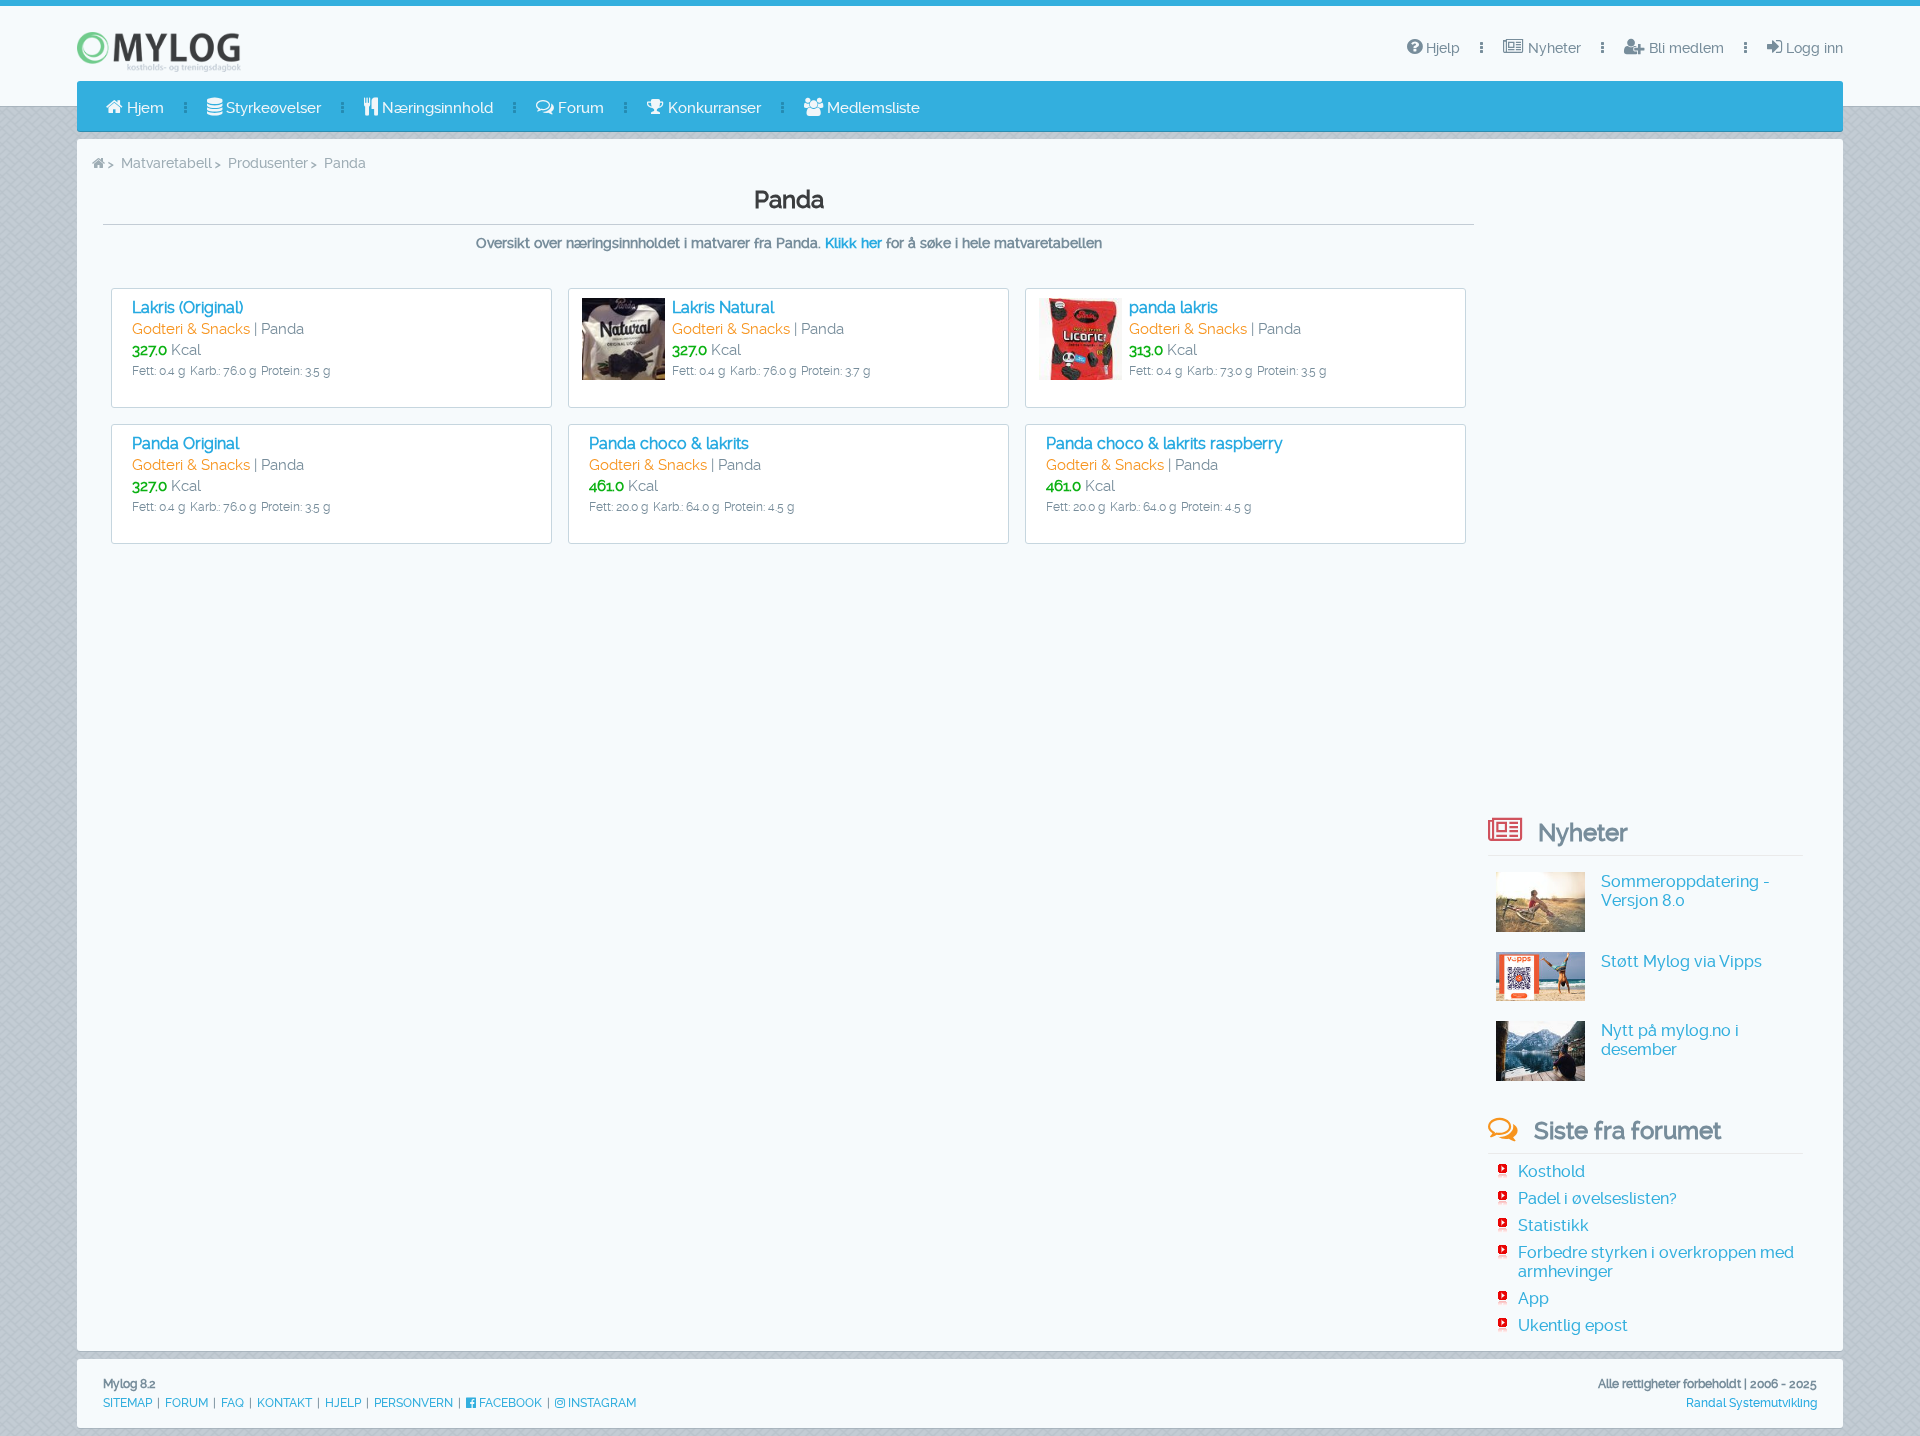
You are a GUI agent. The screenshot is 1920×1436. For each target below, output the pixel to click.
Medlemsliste (871, 108)
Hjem (143, 108)
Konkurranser (712, 108)
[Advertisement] (789, 709)
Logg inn (1812, 48)
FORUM (186, 1403)
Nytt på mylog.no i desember (1670, 1040)
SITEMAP (127, 1403)
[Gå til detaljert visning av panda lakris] (1080, 375)
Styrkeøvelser (271, 108)
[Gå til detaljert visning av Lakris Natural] (623, 375)
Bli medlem (1684, 48)
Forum (579, 108)
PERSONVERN (413, 1403)
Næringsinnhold (435, 108)
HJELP (343, 1403)
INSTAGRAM (600, 1403)
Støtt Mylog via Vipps (1681, 961)
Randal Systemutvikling (1751, 1403)
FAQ (232, 1403)
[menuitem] (135, 108)
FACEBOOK (509, 1403)
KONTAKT (284, 1403)
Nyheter (1552, 48)
